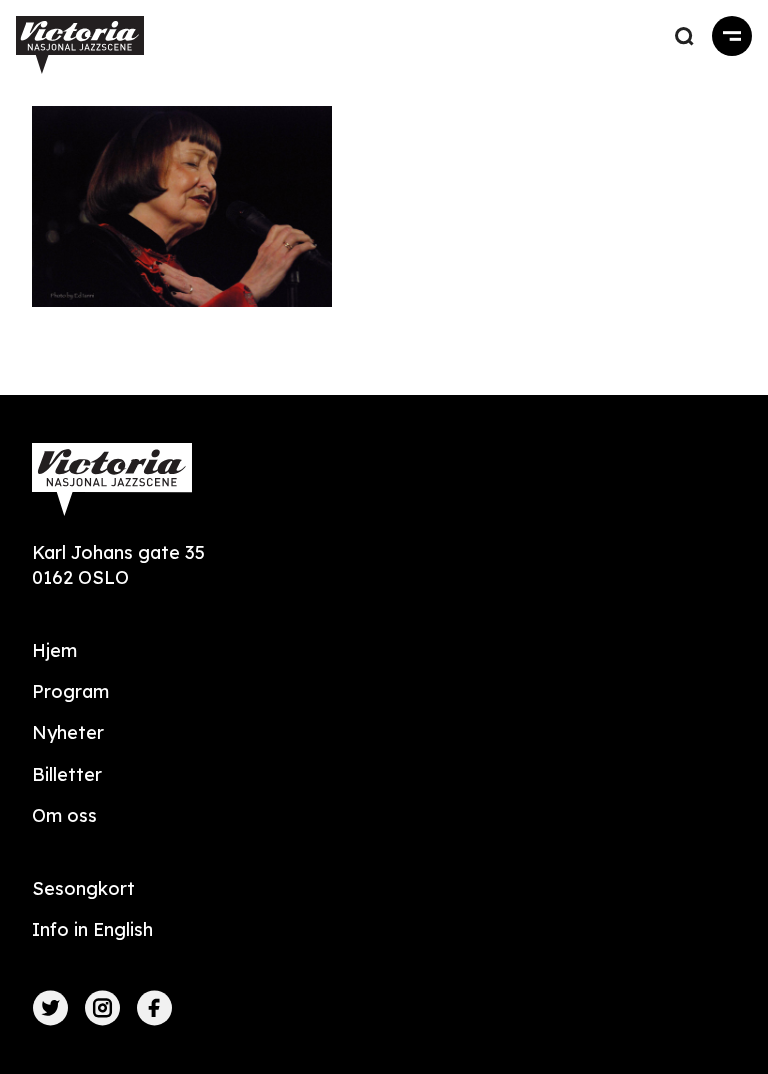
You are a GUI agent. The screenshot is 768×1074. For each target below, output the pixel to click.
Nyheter (68, 732)
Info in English (92, 929)
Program (70, 691)
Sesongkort (83, 888)
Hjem (54, 650)
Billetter (67, 774)
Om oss (64, 815)
